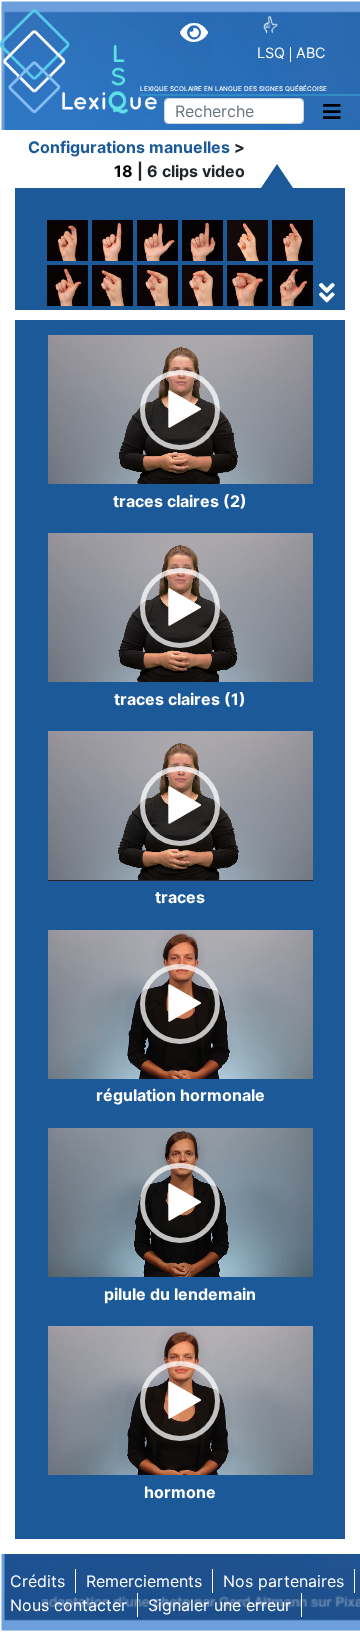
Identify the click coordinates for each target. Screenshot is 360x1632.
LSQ (271, 52)
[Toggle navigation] (332, 112)
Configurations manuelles (129, 147)
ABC (310, 52)
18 (123, 171)
